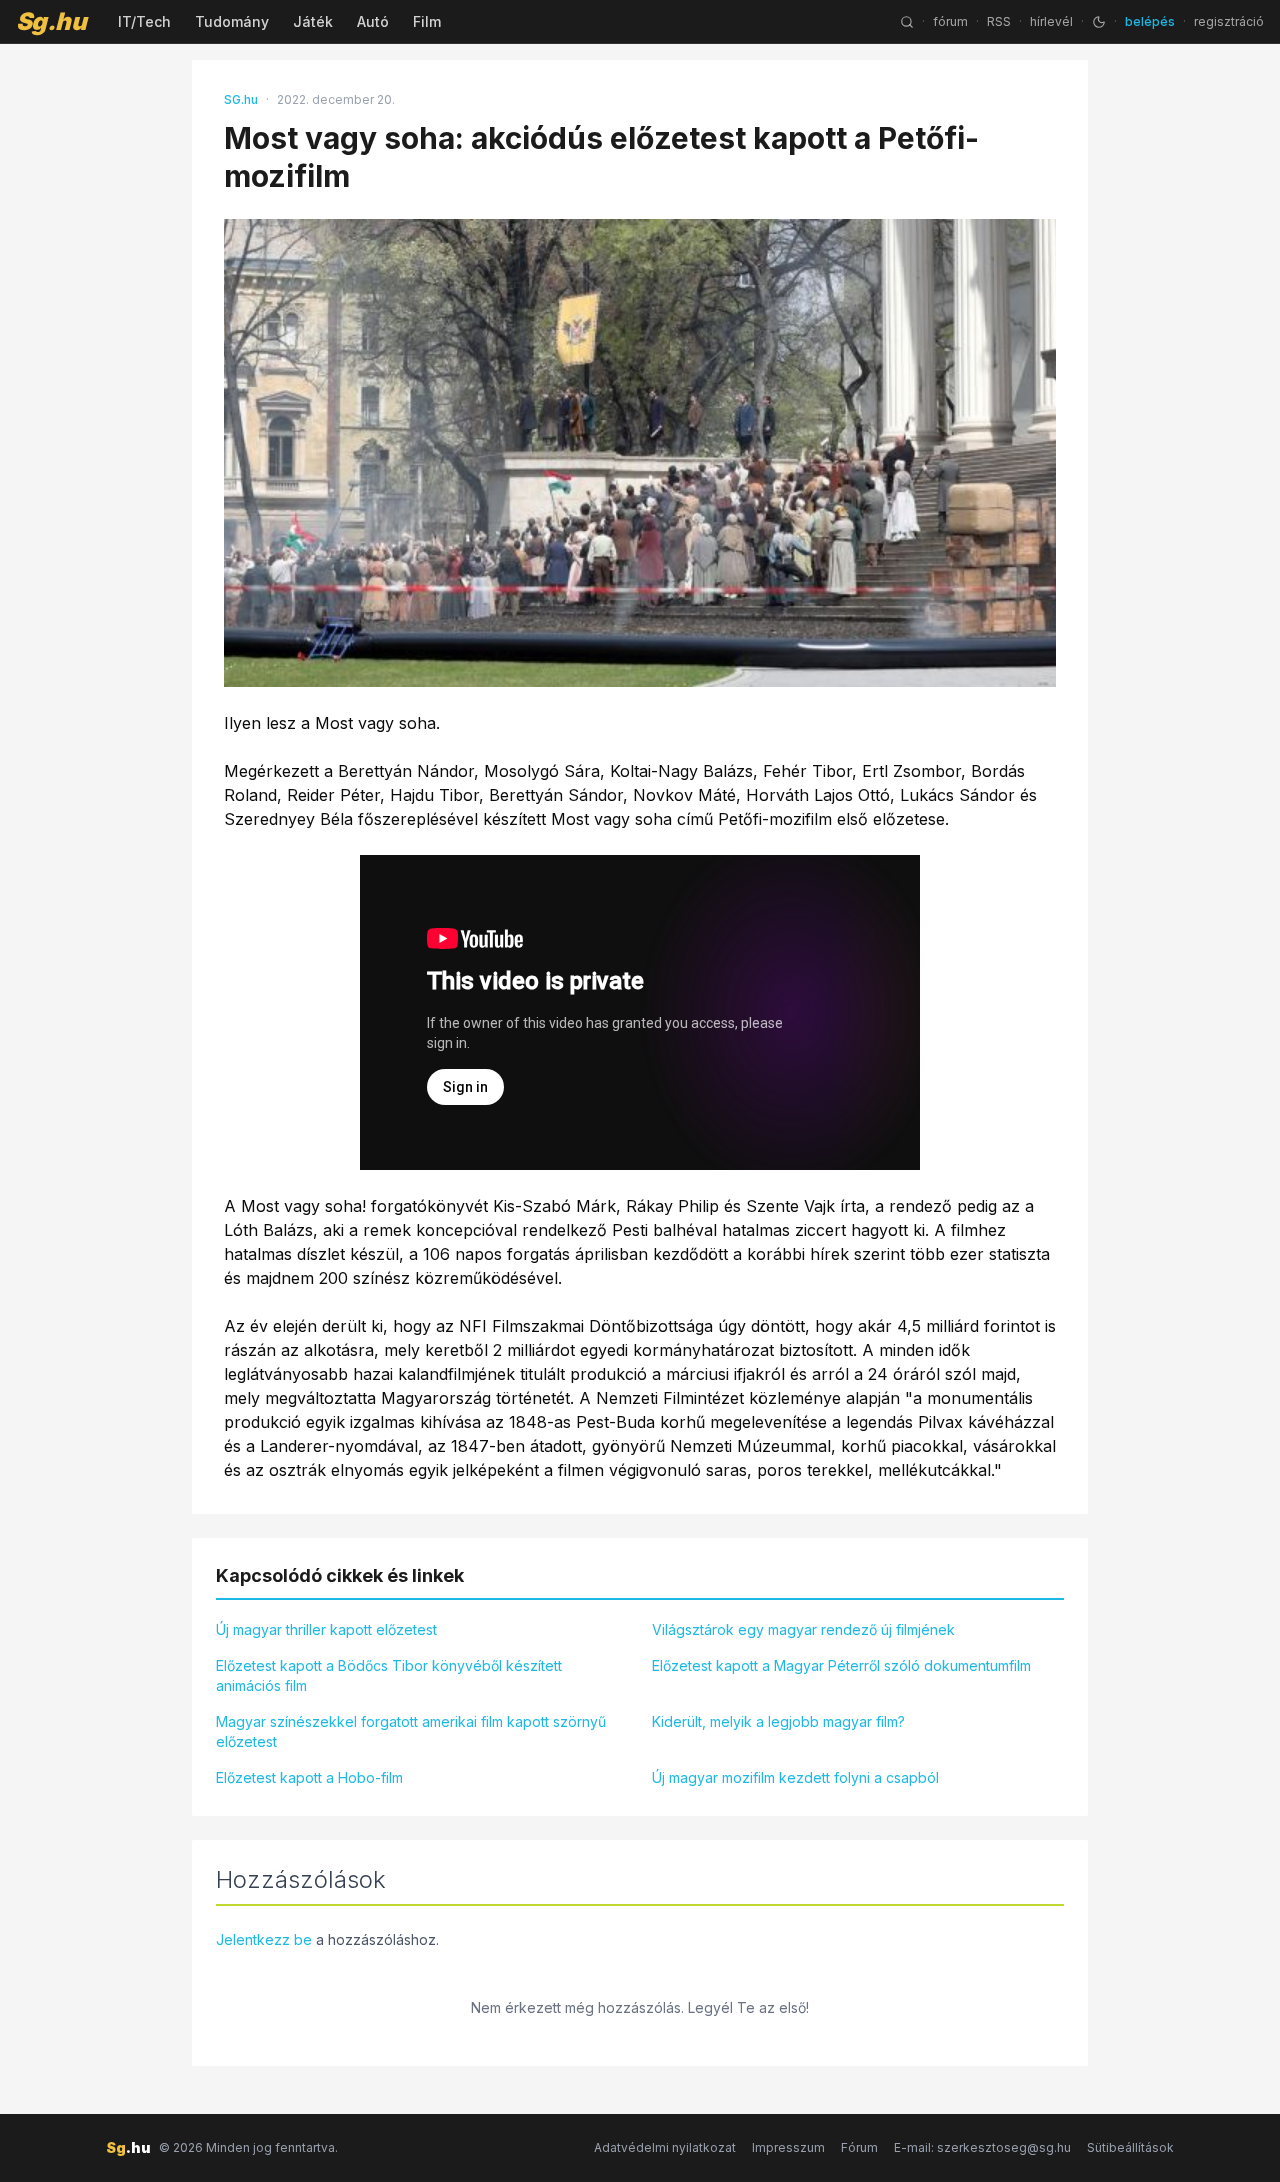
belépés (1150, 21)
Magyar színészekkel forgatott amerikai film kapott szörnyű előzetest (411, 1731)
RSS (999, 21)
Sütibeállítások (1130, 2147)
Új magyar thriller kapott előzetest (326, 1629)
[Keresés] (907, 22)
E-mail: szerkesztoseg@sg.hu (982, 2147)
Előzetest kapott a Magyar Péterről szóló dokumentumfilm (841, 1665)
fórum (950, 21)
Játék (313, 21)
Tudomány (232, 21)
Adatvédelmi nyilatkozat (665, 2147)
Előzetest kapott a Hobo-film (309, 1777)
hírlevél (1051, 21)
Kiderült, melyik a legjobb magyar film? (778, 1721)
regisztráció (1229, 21)
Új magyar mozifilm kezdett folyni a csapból (795, 1777)
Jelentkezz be (264, 1939)
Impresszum (788, 2147)
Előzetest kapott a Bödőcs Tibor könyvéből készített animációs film (389, 1675)
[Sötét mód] (1099, 22)
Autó (373, 21)
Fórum (859, 2147)
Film (427, 21)
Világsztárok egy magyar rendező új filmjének (803, 1629)
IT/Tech (144, 21)
